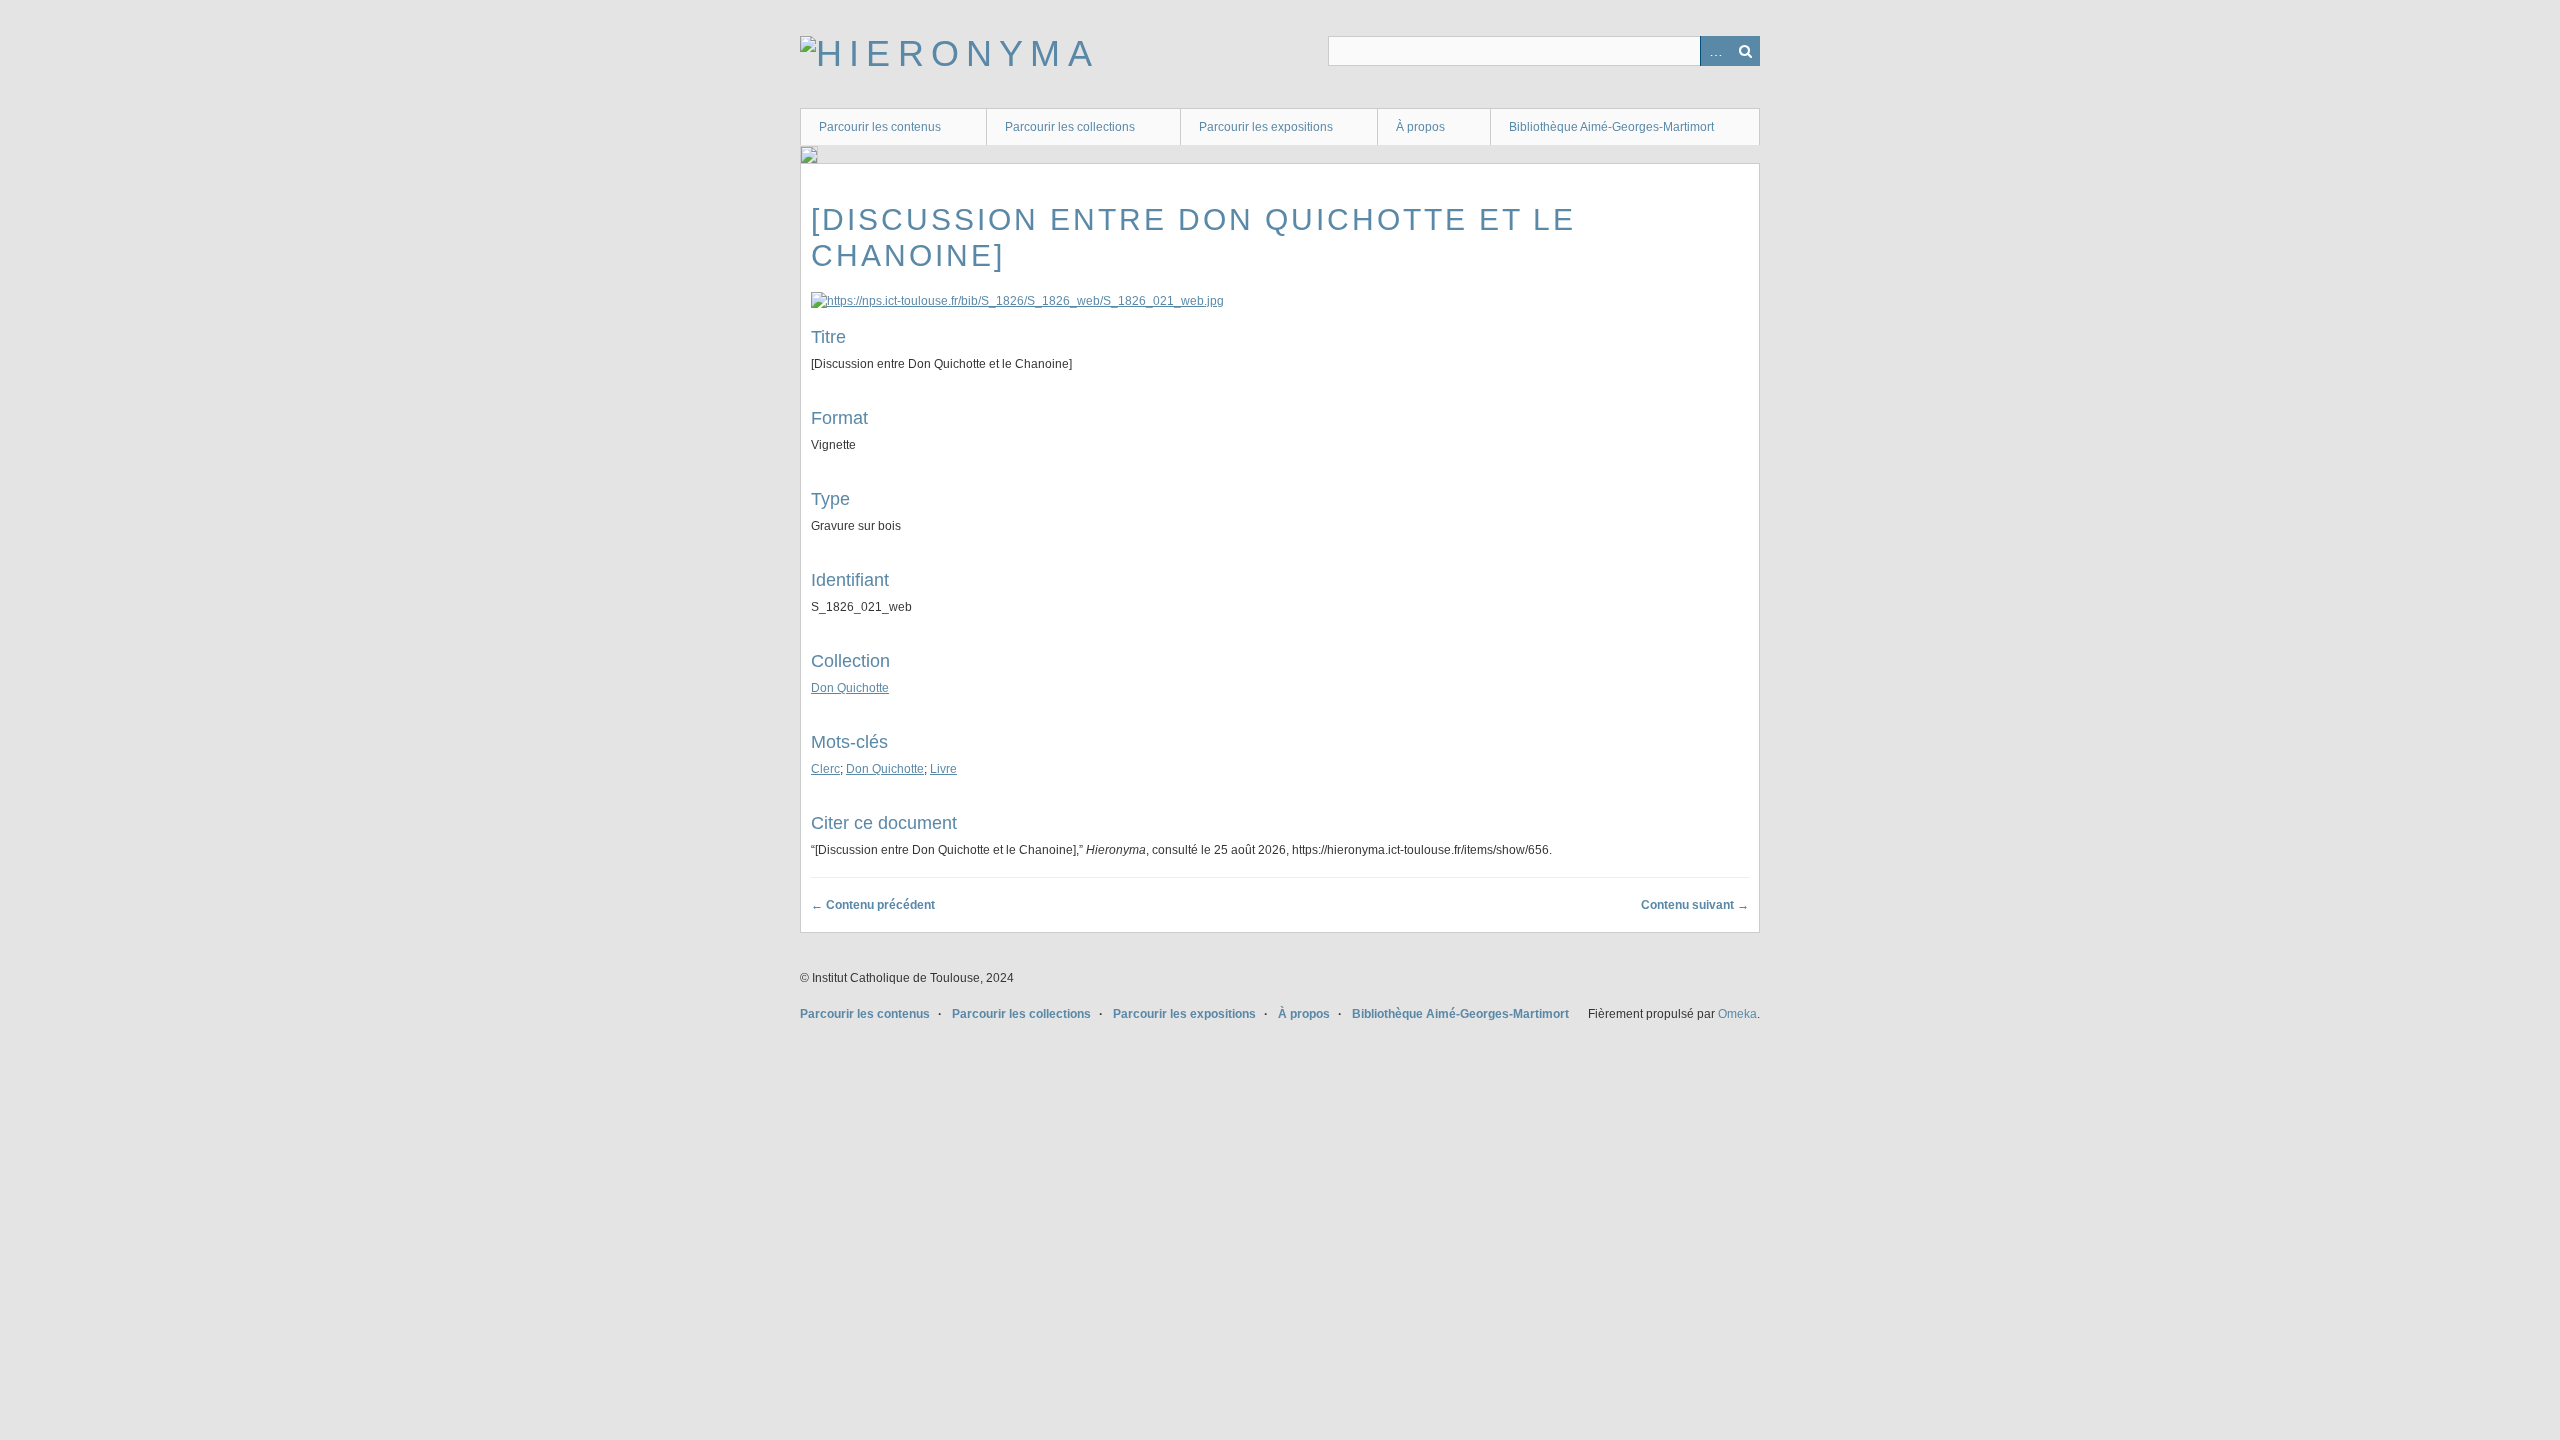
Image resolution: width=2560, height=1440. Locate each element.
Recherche (1745, 51)
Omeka (1737, 1014)
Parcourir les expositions (1266, 127)
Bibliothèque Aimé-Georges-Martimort (1611, 127)
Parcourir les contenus (880, 127)
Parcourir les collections (1070, 127)
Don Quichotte (850, 688)
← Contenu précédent (873, 905)
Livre (943, 769)
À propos (1420, 127)
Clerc (825, 769)
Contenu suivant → (1695, 905)
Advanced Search (1715, 51)
